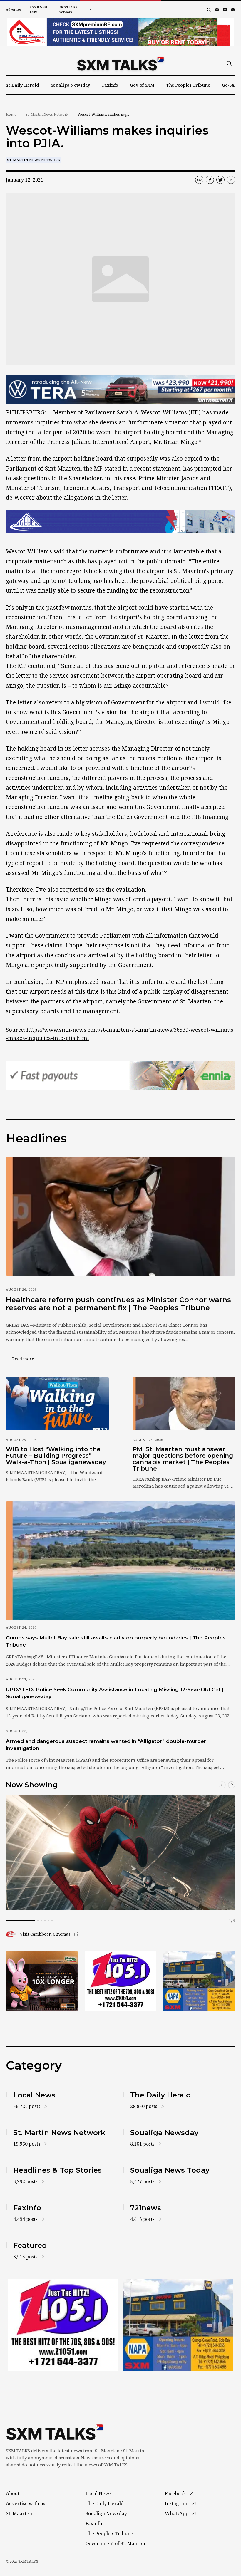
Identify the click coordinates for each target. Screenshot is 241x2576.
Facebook (175, 2493)
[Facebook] (217, 10)
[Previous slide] (222, 1785)
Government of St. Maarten (116, 2543)
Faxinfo (110, 85)
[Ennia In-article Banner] (120, 1075)
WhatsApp (177, 2513)
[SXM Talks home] (120, 63)
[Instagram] (225, 10)
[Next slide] (232, 1785)
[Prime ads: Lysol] (42, 1981)
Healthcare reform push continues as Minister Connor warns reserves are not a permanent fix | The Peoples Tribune (118, 1304)
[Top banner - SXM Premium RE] (120, 32)
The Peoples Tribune (188, 85)
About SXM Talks (38, 9)
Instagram (177, 2503)
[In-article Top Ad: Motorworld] (120, 389)
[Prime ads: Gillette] (120, 1981)
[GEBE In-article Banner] (120, 522)
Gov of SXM (142, 85)
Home (11, 114)
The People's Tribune (109, 2533)
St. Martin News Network (47, 114)
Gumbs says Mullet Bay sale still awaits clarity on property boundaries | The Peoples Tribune (116, 1641)
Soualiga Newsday (71, 85)
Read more (26, 1359)
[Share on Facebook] (210, 180)
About (13, 2493)
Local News (98, 2493)
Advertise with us (26, 2503)
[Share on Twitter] (220, 180)
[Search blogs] (209, 10)
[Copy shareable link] (199, 180)
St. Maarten (19, 2513)
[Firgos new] (199, 1981)
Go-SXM (230, 85)
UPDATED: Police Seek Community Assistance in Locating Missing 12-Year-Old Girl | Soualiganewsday (115, 1693)
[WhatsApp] (233, 10)
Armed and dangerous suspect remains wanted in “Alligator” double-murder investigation (106, 1745)
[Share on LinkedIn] (231, 180)
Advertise (14, 9)
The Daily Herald (21, 85)
